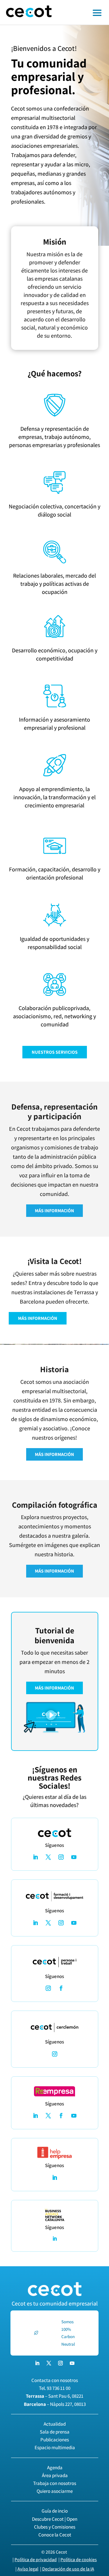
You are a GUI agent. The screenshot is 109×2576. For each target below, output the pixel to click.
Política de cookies (79, 2560)
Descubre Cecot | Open (55, 2519)
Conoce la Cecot (55, 2535)
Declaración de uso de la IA (68, 2569)
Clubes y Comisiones (55, 2527)
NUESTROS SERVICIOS (55, 1052)
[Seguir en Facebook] (61, 1988)
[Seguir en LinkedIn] (35, 1857)
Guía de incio (55, 2511)
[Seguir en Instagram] (61, 1857)
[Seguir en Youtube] (74, 1857)
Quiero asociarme (55, 2491)
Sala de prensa (55, 2432)
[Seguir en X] (48, 1857)
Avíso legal (28, 2569)
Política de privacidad (36, 2560)
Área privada (55, 2475)
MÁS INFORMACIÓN (54, 1211)
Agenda (55, 2468)
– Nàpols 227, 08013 (55, 2404)
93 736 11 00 (59, 2388)
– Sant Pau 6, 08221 (55, 2396)
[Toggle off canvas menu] (83, 13)
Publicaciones (55, 2440)
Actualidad (55, 2424)
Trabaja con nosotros (55, 2483)
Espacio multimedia (55, 2447)
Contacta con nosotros (55, 2380)
